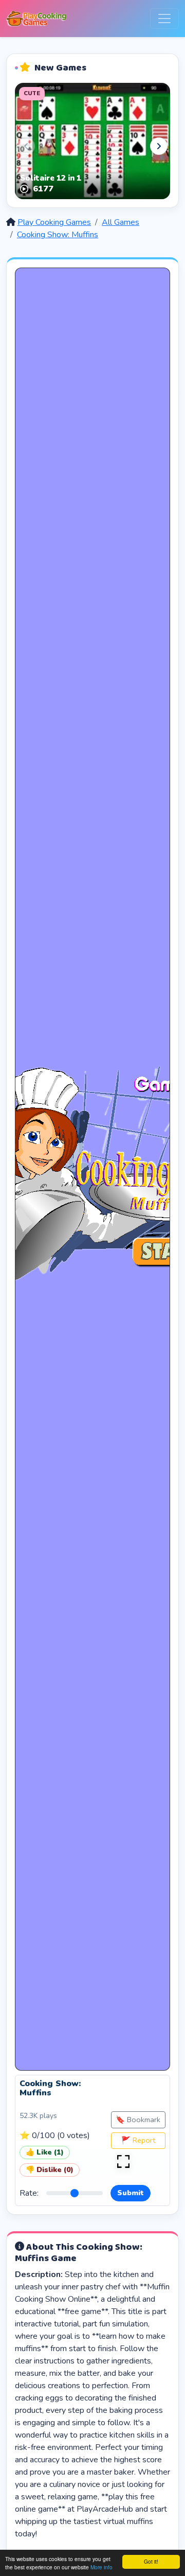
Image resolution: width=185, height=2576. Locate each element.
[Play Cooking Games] (36, 19)
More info (101, 2567)
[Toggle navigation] (164, 19)
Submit (131, 2193)
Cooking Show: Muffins (58, 235)
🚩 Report (138, 2140)
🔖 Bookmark (138, 2120)
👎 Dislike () (50, 2170)
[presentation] (26, 146)
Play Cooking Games (54, 222)
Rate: (29, 2193)
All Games (121, 222)
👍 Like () (45, 2152)
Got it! (151, 2561)
